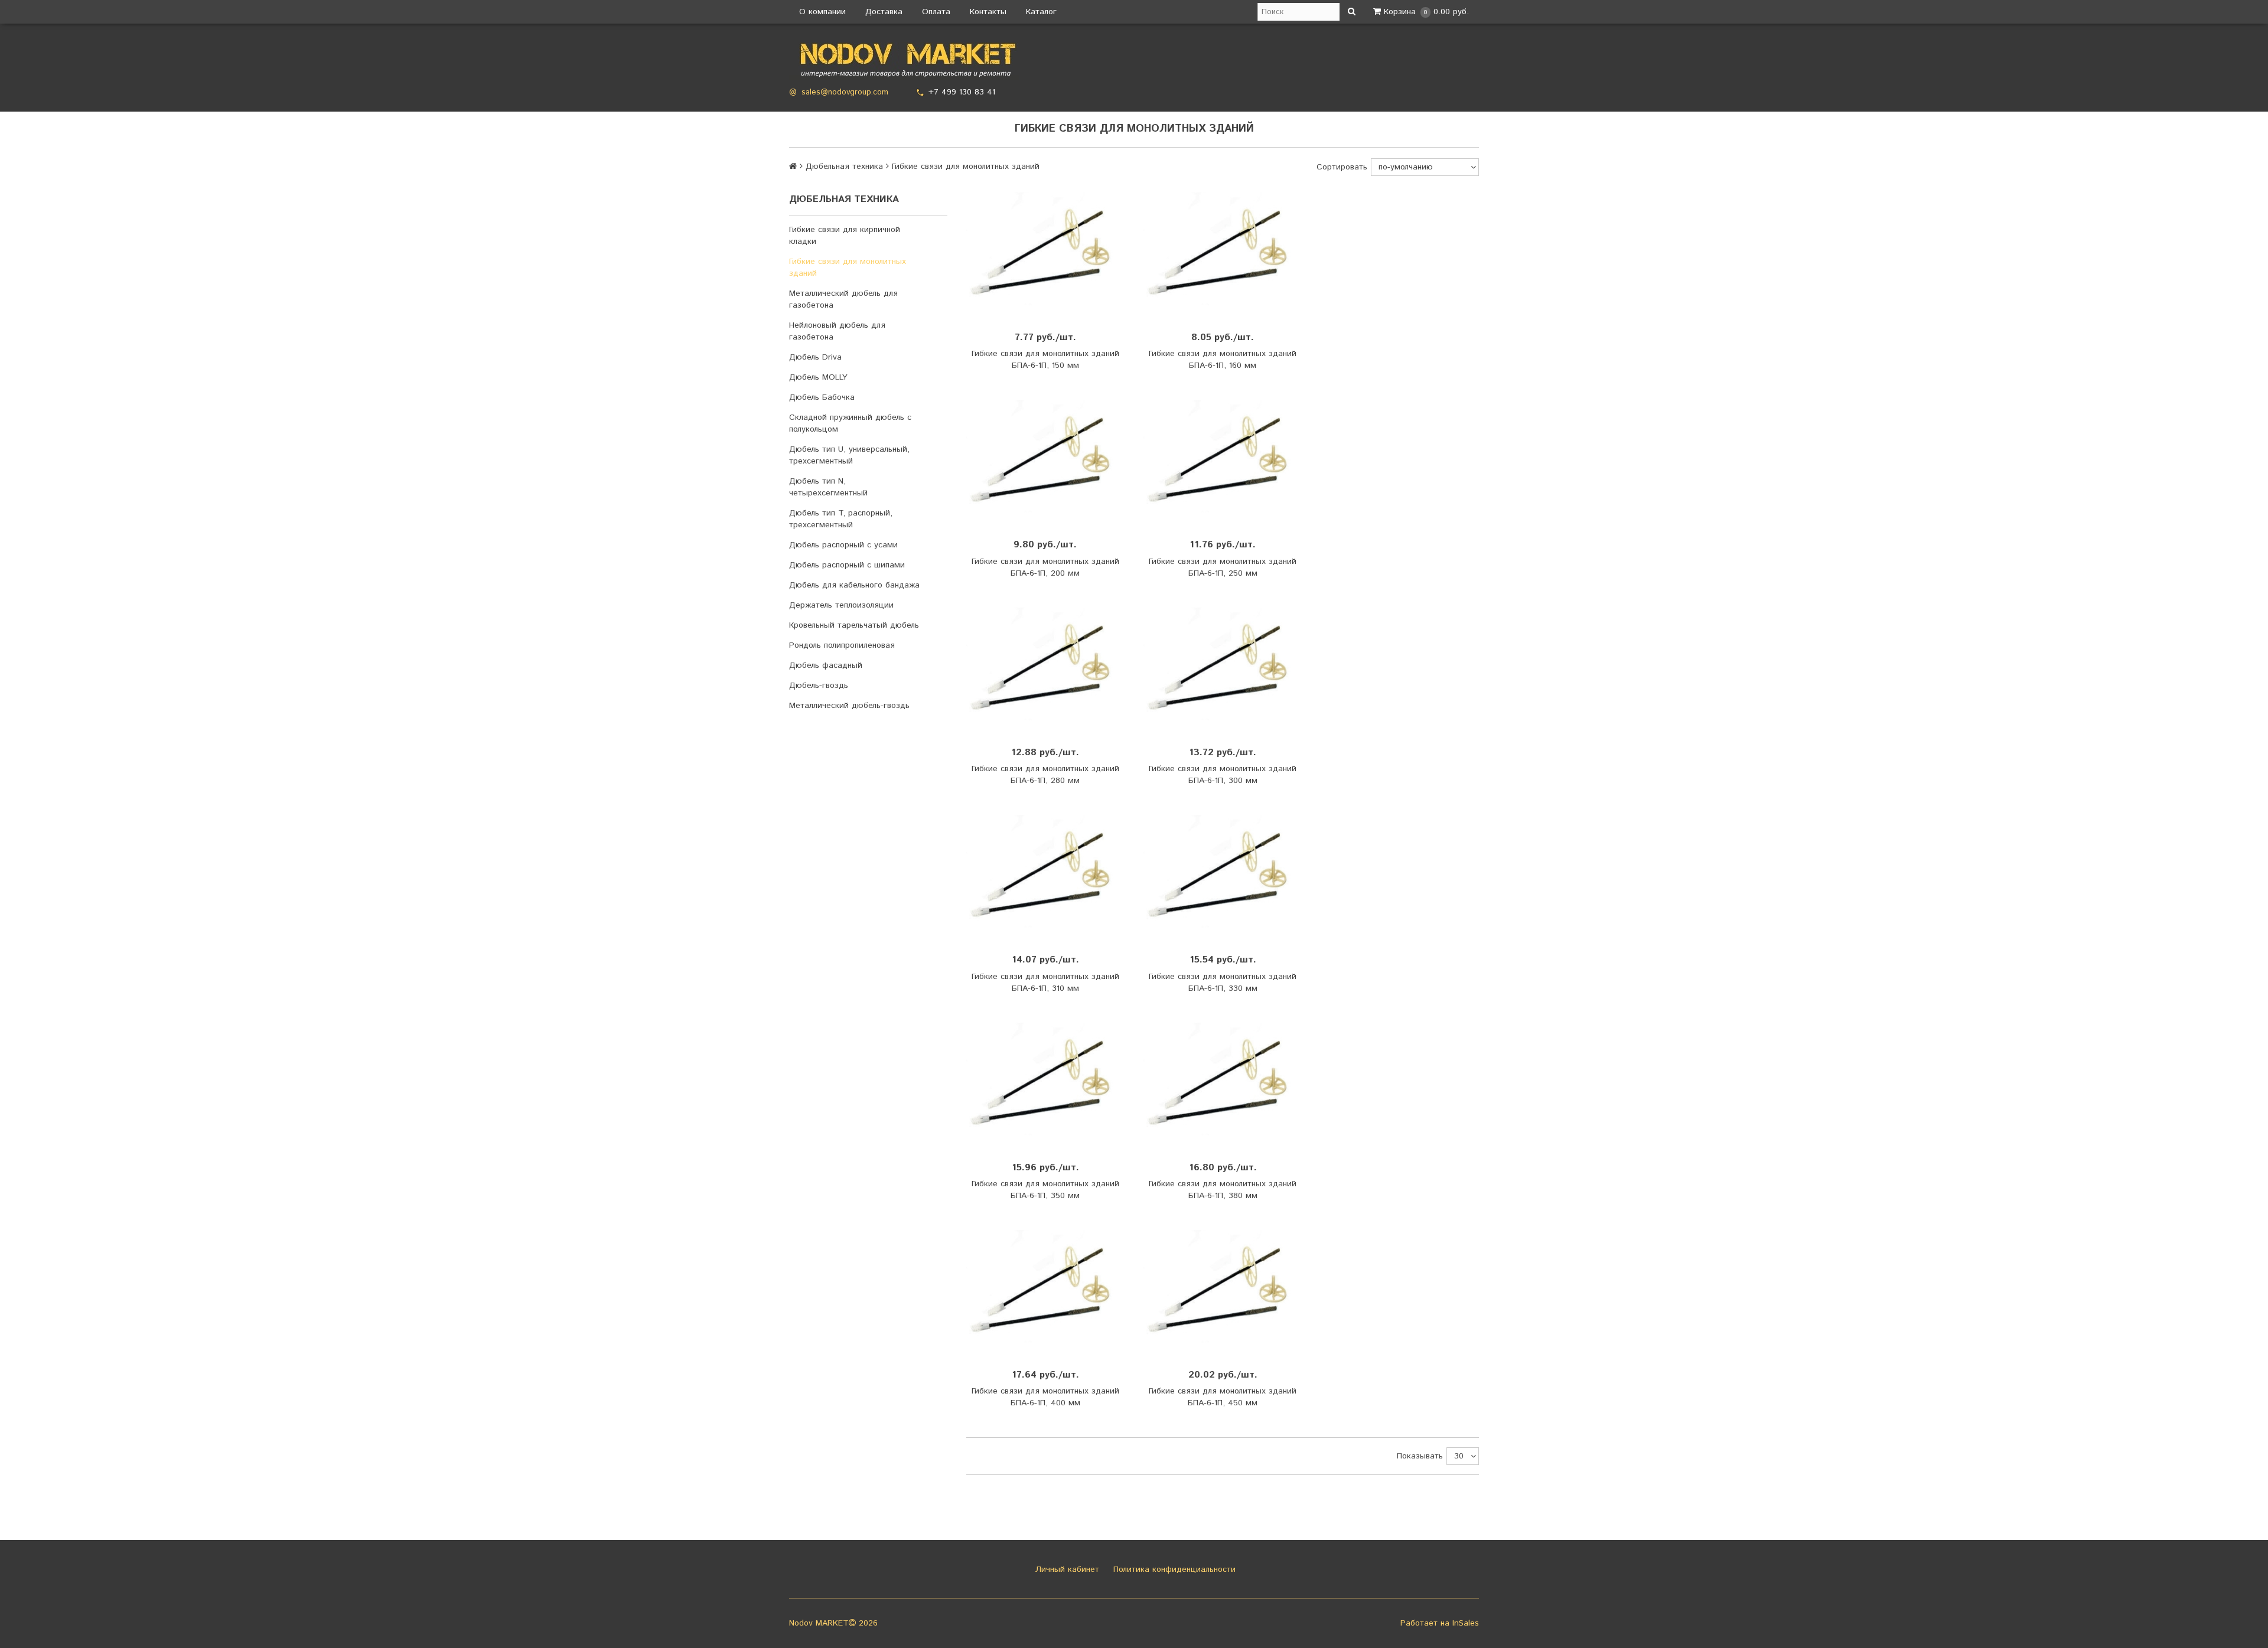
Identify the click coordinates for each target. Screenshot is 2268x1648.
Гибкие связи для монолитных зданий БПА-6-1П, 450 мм (1223, 1397)
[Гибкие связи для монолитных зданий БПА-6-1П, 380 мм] (1223, 1082)
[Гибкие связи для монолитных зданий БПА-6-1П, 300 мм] (1223, 667)
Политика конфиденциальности (1173, 1569)
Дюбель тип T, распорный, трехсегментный (841, 519)
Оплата (936, 12)
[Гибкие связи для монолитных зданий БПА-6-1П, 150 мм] (1045, 252)
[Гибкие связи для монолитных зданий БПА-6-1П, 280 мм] (1045, 667)
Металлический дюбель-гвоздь (849, 706)
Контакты (988, 12)
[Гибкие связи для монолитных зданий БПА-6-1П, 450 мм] (1223, 1289)
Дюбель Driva (815, 357)
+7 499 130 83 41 (962, 92)
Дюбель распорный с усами (843, 545)
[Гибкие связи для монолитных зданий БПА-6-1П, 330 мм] (1223, 874)
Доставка (884, 12)
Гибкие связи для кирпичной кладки (845, 236)
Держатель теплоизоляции (841, 605)
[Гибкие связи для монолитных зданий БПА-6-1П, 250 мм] (1223, 459)
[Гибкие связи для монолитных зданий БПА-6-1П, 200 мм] (1045, 459)
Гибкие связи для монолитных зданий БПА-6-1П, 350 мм (1045, 1190)
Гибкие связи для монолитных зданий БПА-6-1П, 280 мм (1045, 775)
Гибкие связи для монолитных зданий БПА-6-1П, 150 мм (1045, 360)
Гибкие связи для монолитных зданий (848, 267)
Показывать (1420, 1456)
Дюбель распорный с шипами (847, 565)
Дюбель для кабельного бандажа (854, 585)
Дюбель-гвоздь (819, 686)
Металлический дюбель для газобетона (843, 299)
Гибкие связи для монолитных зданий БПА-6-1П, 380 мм (1223, 1190)
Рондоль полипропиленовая (842, 645)
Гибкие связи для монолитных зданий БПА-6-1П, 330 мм (1223, 983)
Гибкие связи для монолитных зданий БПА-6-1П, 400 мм (1045, 1397)
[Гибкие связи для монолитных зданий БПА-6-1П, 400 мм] (1045, 1289)
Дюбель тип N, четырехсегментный (828, 487)
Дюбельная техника (844, 167)
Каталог (1041, 12)
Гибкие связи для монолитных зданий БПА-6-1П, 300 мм (1223, 775)
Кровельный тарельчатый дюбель (854, 625)
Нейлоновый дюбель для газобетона (837, 331)
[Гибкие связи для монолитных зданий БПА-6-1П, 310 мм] (1045, 874)
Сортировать (1342, 167)
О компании (822, 12)
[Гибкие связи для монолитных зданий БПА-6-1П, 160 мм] (1223, 252)
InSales (1466, 1623)
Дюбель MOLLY (818, 377)
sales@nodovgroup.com (845, 92)
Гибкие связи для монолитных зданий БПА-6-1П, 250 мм (1223, 567)
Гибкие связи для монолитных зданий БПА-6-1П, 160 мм (1223, 360)
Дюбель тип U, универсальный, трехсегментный (849, 455)
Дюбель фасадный (826, 665)
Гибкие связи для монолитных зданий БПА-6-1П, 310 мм (1045, 983)
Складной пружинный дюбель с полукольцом (850, 423)
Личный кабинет (1066, 1569)
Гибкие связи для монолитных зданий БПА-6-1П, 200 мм (1045, 567)
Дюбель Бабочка (822, 397)
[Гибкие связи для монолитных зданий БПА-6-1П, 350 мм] (1045, 1082)
